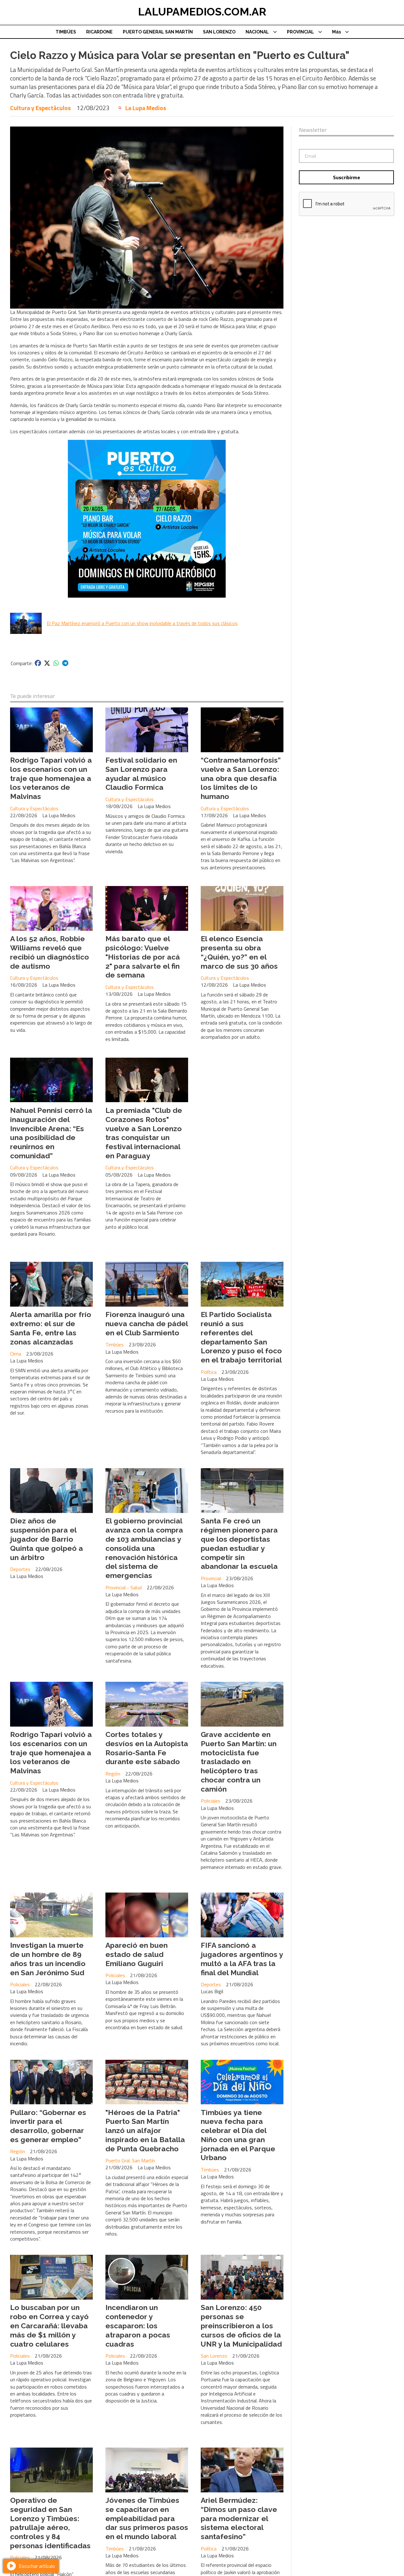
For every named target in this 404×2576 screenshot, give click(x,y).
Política (209, 1372)
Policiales (211, 1801)
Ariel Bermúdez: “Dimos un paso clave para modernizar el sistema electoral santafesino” (239, 2518)
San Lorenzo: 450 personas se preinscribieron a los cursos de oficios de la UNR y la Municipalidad (241, 2325)
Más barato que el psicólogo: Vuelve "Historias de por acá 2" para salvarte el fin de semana (143, 957)
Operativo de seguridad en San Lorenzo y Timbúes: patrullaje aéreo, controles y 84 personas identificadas (50, 2523)
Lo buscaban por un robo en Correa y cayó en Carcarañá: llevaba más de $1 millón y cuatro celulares (49, 2325)
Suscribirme (347, 177)
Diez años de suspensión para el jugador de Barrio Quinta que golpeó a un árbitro (47, 1539)
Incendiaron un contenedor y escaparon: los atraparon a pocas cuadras (138, 2325)
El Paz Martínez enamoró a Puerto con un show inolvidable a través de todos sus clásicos (142, 623)
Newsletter (313, 130)
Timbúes (115, 1344)
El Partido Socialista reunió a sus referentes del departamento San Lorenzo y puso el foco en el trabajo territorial (241, 1337)
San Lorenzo (214, 2356)
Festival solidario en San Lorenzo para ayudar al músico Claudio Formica (141, 774)
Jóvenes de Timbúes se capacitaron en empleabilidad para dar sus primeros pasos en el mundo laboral (147, 2518)
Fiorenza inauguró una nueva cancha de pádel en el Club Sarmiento (147, 1323)
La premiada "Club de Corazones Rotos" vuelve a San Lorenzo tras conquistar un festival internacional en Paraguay (144, 1133)
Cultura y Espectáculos (40, 108)
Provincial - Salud (124, 1587)
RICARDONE (99, 32)
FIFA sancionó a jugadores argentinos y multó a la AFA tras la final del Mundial (242, 1959)
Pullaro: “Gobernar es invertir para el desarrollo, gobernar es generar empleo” (48, 2126)
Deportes (20, 1569)
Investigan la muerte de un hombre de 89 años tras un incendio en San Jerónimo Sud (48, 1959)
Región (113, 1774)
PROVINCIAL (300, 32)
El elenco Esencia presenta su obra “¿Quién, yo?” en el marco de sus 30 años (239, 952)
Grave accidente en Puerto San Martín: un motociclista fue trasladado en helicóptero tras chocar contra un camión (239, 1762)
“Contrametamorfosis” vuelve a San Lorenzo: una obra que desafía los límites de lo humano (241, 778)
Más (336, 32)
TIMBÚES (66, 32)
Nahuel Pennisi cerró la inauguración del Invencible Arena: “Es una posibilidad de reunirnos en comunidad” (51, 1133)
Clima (16, 1354)
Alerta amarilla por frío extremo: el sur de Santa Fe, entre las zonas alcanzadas (51, 1328)
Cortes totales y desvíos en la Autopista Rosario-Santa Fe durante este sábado (147, 1748)
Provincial (211, 1578)
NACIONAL (257, 32)
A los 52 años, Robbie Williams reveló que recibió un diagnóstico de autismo (50, 952)
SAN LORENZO (219, 32)
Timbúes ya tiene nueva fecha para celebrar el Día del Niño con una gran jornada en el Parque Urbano (238, 2135)
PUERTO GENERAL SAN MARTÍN (158, 32)
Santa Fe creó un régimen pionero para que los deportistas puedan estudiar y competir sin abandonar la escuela (239, 1543)
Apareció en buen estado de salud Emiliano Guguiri (137, 1954)
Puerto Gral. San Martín (130, 2160)
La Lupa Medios (146, 108)
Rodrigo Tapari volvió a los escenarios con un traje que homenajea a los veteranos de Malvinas (51, 778)
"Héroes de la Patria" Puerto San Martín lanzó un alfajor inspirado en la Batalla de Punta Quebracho (145, 2130)
